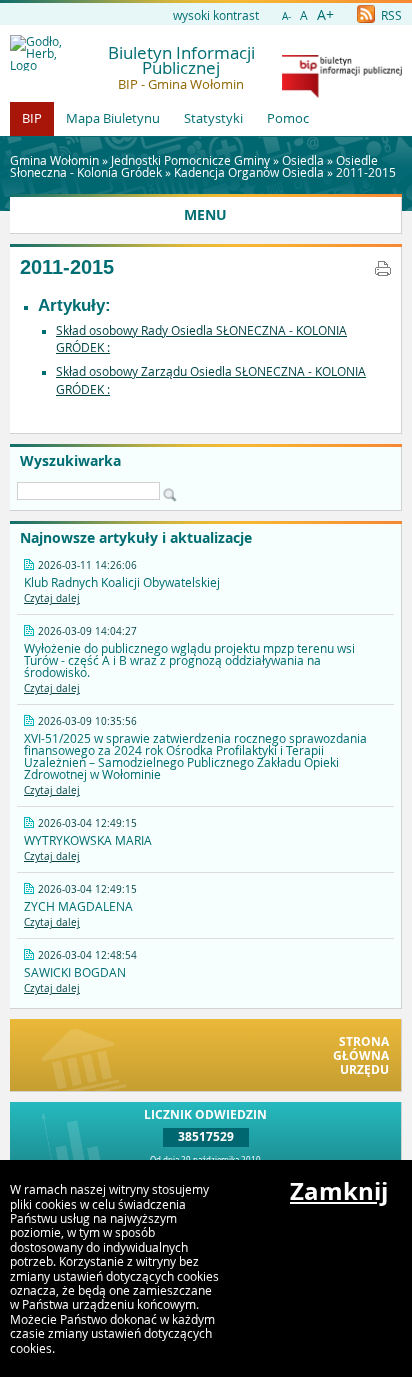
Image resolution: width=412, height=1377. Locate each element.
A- (286, 16)
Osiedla (303, 160)
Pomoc (288, 118)
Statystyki (213, 118)
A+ (325, 14)
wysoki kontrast (216, 15)
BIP (32, 118)
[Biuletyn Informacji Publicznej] (342, 93)
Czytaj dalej (52, 598)
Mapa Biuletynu (113, 118)
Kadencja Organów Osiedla (249, 172)
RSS (390, 15)
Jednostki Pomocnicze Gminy (190, 160)
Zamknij (339, 1191)
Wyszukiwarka (70, 461)
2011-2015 (366, 172)
